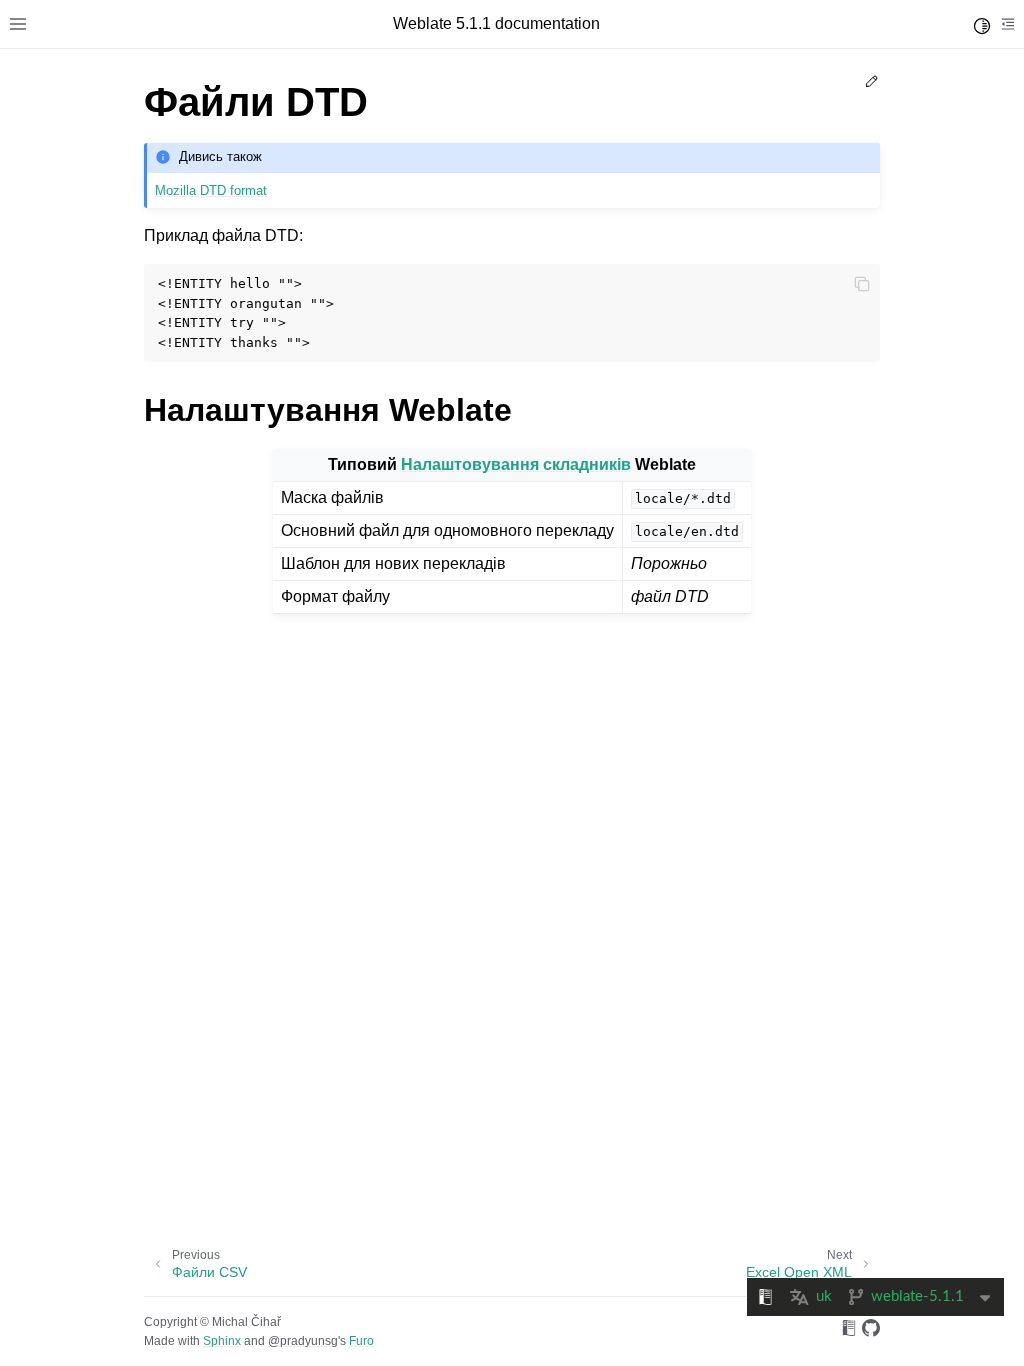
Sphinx (222, 1341)
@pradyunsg (303, 1341)
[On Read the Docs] (849, 1331)
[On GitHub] (871, 1331)
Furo (361, 1341)
